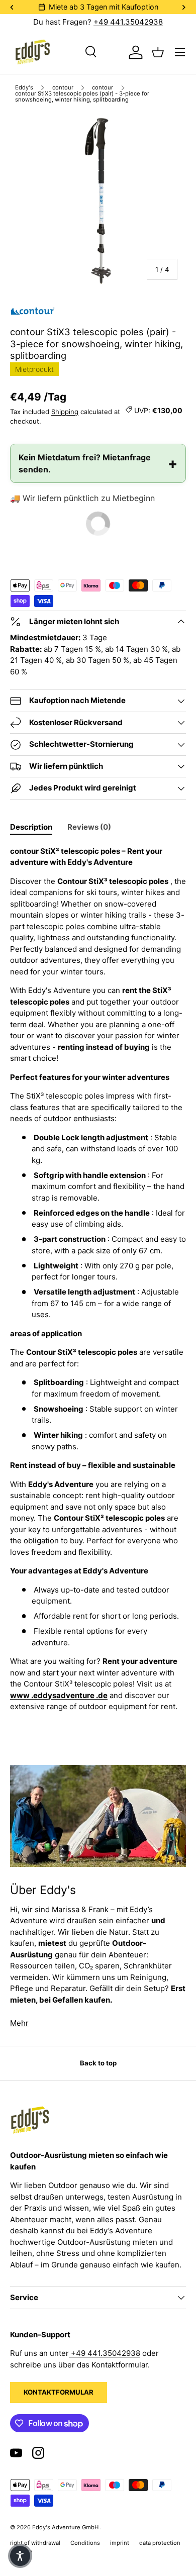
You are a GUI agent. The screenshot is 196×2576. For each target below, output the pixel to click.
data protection (160, 2543)
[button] (20, 2556)
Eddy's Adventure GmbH (66, 2527)
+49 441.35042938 (128, 22)
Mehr (19, 2023)
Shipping (65, 412)
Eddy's (24, 88)
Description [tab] (31, 827)
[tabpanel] (98, 1279)
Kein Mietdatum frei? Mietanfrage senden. (85, 463)
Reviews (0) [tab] (89, 827)
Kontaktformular (59, 2392)
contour (63, 88)
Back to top (98, 2063)
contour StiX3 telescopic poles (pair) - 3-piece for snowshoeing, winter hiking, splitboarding (82, 97)
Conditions (85, 2543)
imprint (120, 2543)
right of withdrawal (35, 2543)
